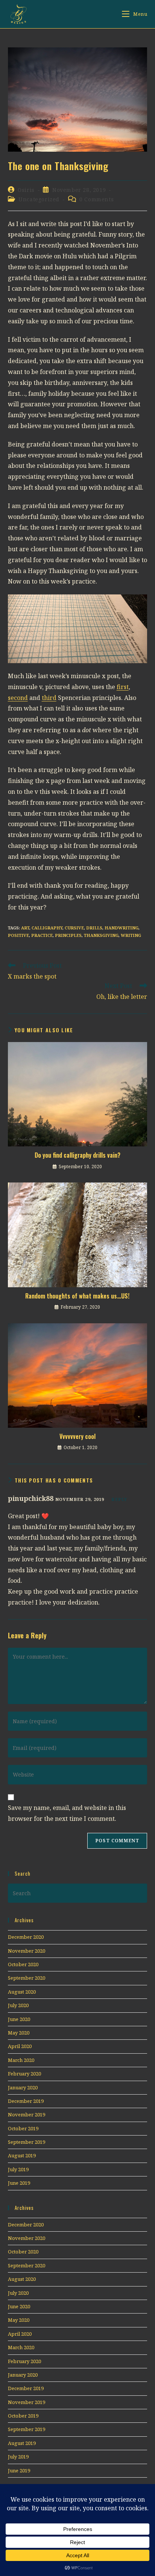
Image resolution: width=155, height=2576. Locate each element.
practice (42, 935)
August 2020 (22, 1992)
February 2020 (24, 2074)
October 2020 (23, 1964)
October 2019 (23, 2128)
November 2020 (27, 1951)
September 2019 (27, 2142)
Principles (68, 935)
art (25, 928)
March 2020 (21, 2060)
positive (18, 935)
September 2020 (27, 1978)
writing (131, 935)
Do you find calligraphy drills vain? (77, 1155)
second (18, 698)
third (49, 698)
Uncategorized (39, 199)
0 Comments (96, 199)
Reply (119, 1499)
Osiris (26, 190)
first (123, 687)
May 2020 (19, 2033)
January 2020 (23, 2087)
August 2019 (22, 2155)
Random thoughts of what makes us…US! (77, 1296)
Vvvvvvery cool (77, 1436)
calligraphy (47, 928)
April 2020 (20, 2046)
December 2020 (26, 1937)
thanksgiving (101, 935)
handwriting (122, 928)
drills (94, 928)
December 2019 (26, 2101)
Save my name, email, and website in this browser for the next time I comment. (67, 1813)
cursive (74, 928)
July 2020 (18, 2005)
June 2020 (19, 2019)
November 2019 (27, 2114)
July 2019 (18, 2169)
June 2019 (19, 2183)
